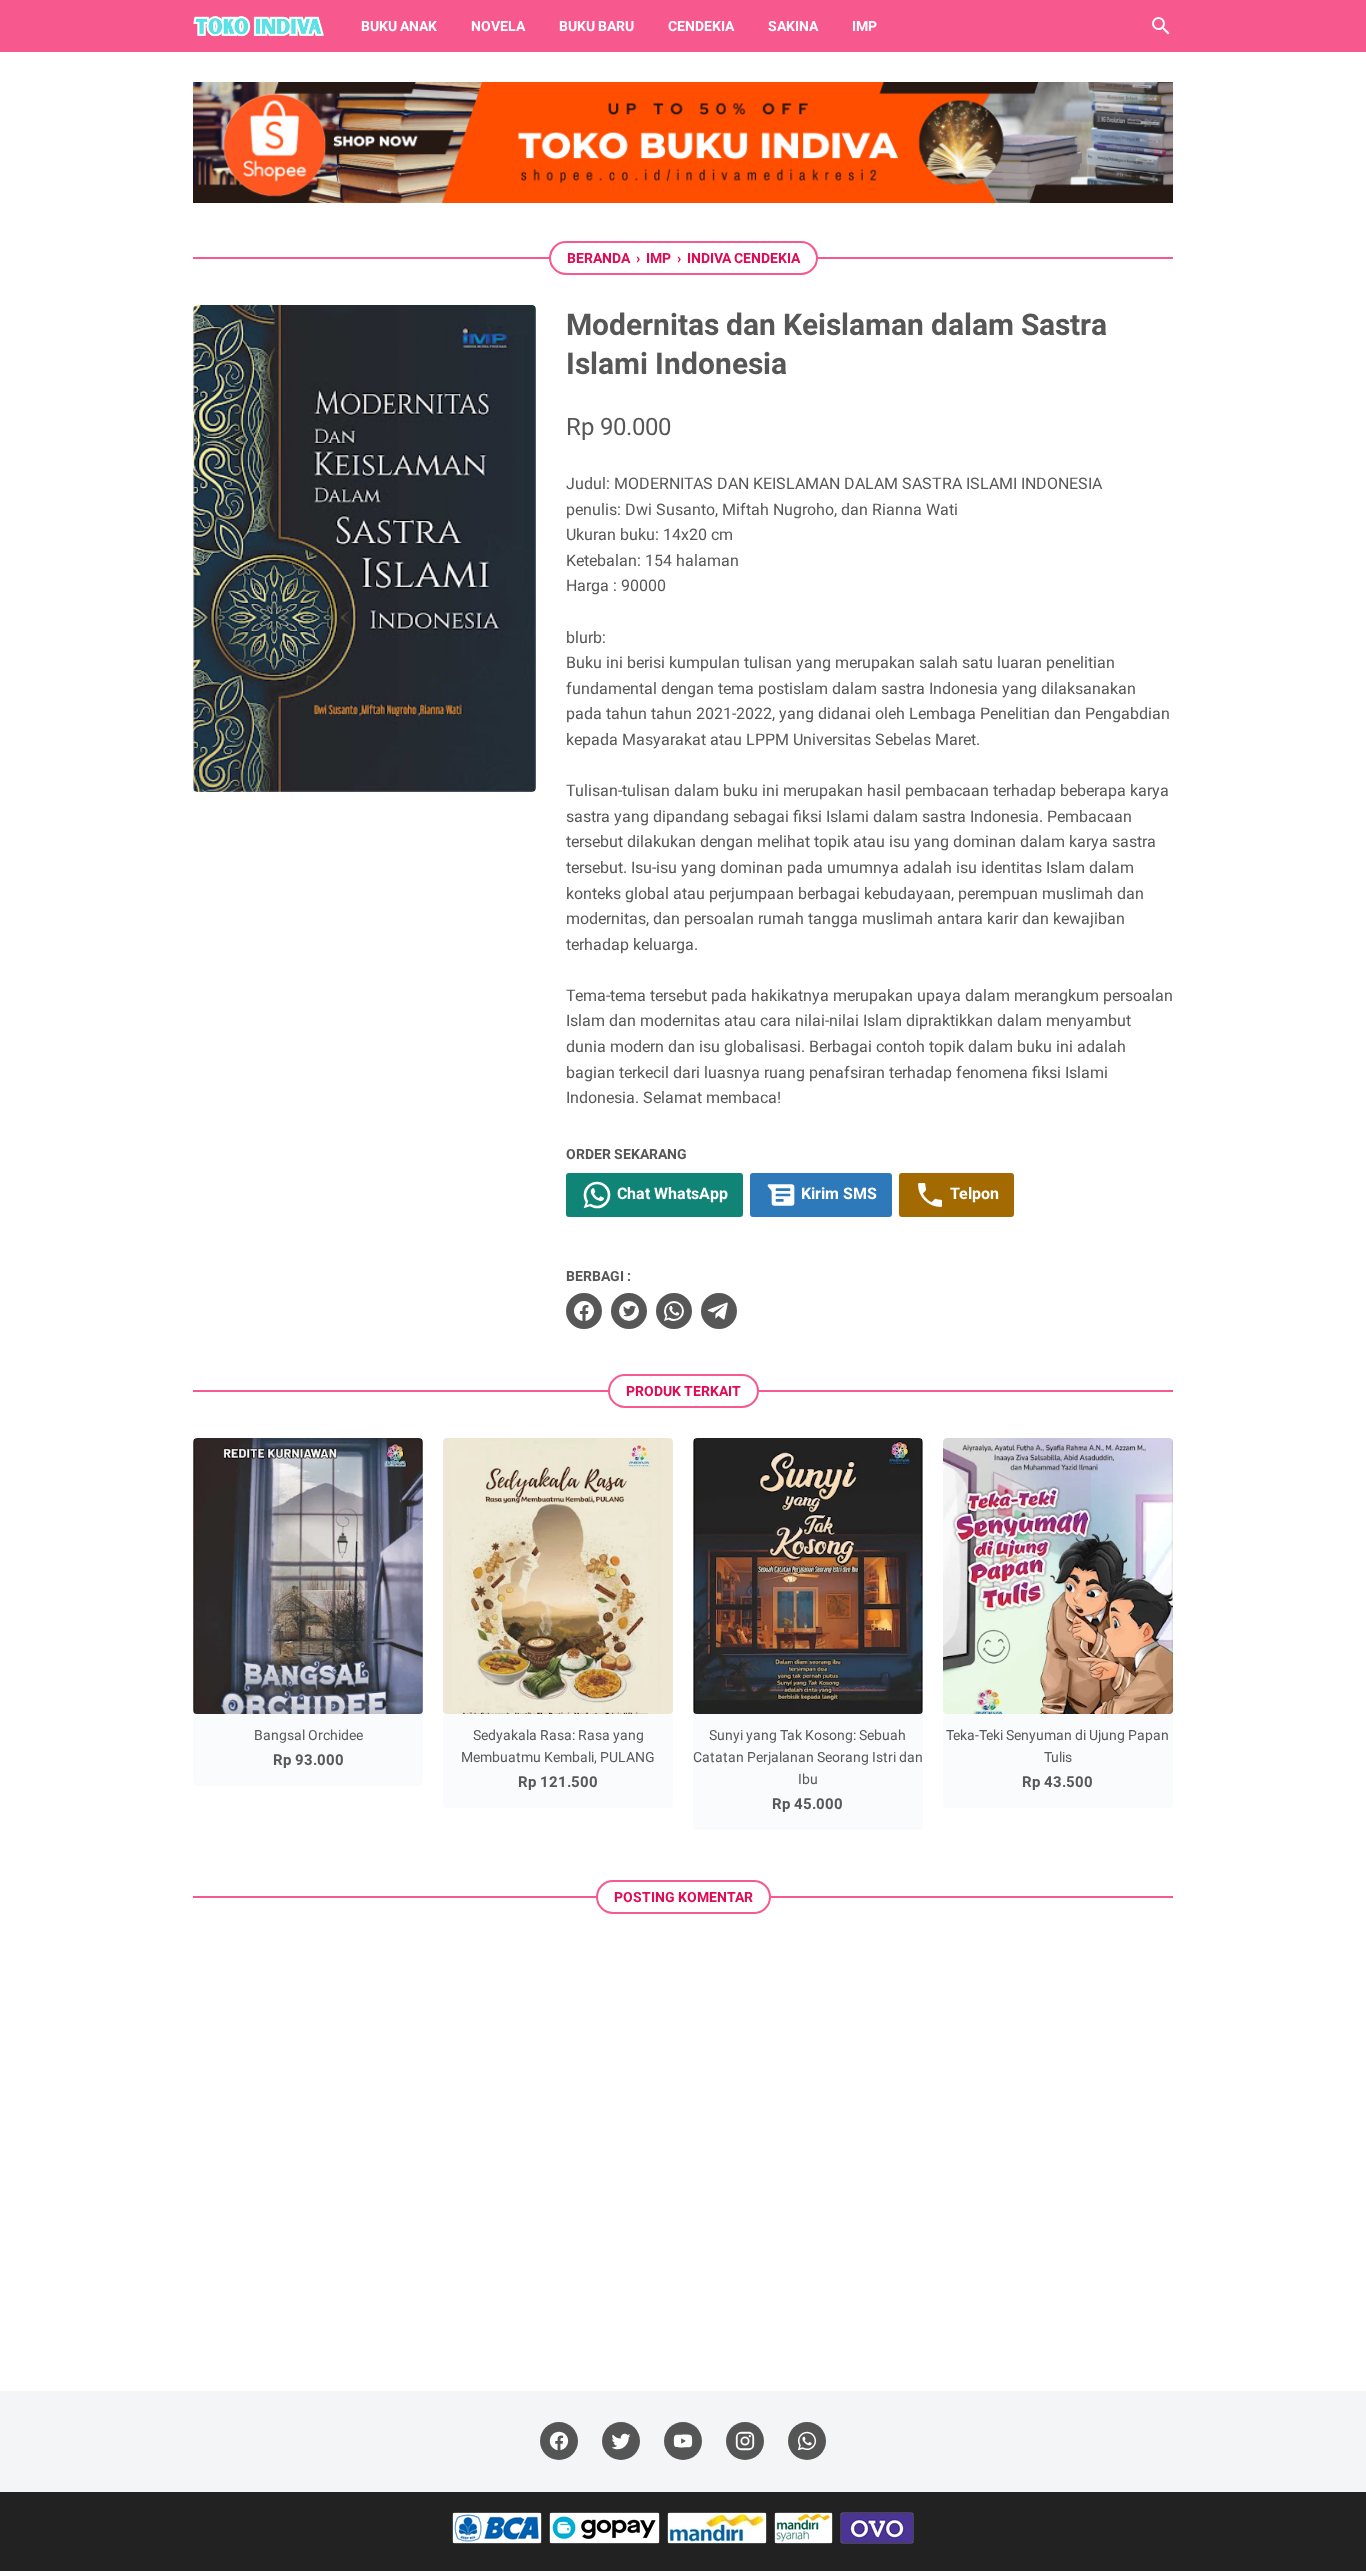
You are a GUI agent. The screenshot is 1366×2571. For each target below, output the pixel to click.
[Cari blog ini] (1161, 26)
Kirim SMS (837, 1193)
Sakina (793, 26)
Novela (498, 26)
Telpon (972, 1193)
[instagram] (745, 2441)
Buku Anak (399, 26)
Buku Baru (596, 26)
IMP (864, 26)
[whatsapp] (674, 1311)
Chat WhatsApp (670, 1193)
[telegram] (719, 1311)
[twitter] (629, 1311)
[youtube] (683, 2441)
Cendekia (701, 26)
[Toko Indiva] (258, 26)
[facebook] (584, 1311)
